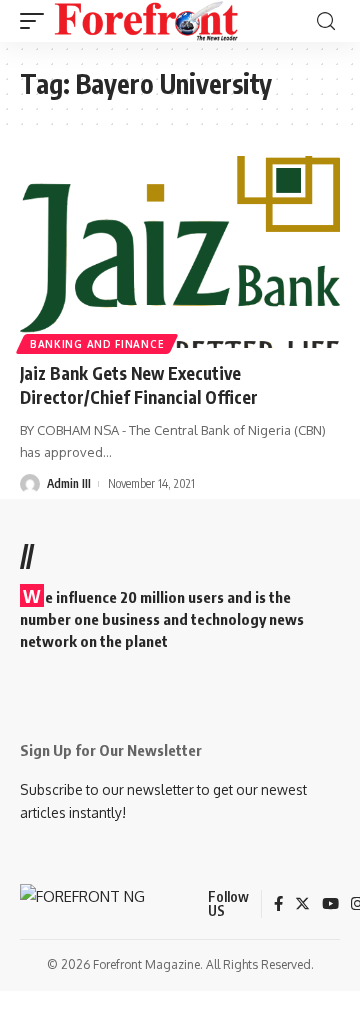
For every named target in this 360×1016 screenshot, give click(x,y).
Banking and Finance (97, 344)
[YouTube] (330, 905)
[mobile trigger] (37, 21)
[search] (326, 21)
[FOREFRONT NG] (146, 21)
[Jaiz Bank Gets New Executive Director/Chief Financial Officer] (180, 252)
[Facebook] (278, 905)
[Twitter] (302, 905)
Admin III (69, 483)
